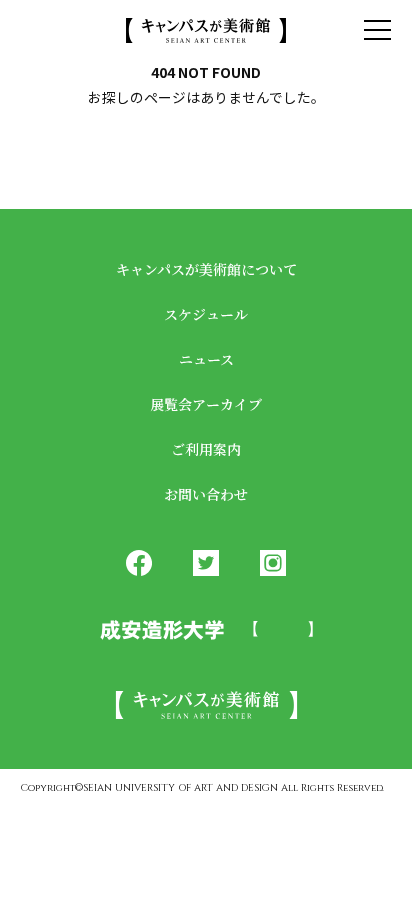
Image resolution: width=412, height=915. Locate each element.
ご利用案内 (206, 449)
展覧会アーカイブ (206, 404)
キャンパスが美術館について (206, 269)
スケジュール (206, 314)
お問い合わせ (206, 494)
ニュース (206, 359)
